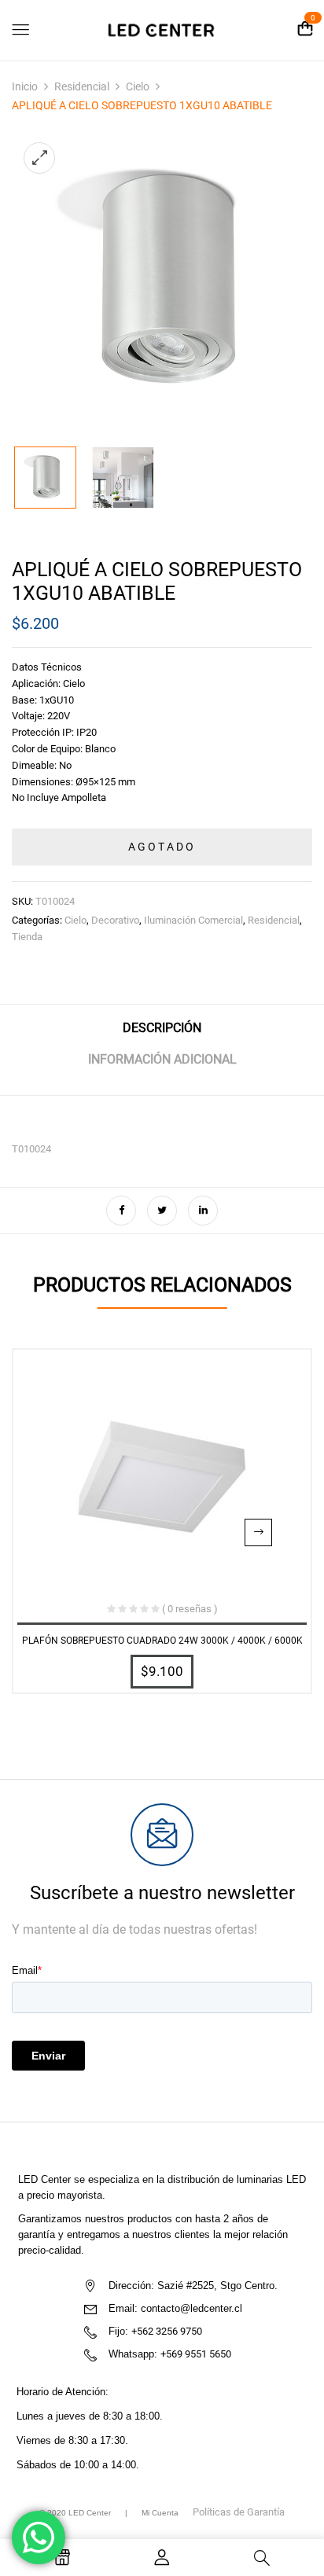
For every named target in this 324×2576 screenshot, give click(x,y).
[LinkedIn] (203, 1211)
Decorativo (115, 920)
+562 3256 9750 (167, 2331)
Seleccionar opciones (258, 1532)
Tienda (27, 937)
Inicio (25, 86)
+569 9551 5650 (196, 2354)
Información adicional (162, 1059)
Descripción (162, 1028)
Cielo (138, 86)
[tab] (162, 1034)
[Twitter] (162, 1211)
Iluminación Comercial (193, 920)
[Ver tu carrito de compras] (305, 29)
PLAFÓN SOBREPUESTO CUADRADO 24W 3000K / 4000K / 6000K (162, 1641)
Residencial (82, 86)
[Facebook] (121, 1211)
